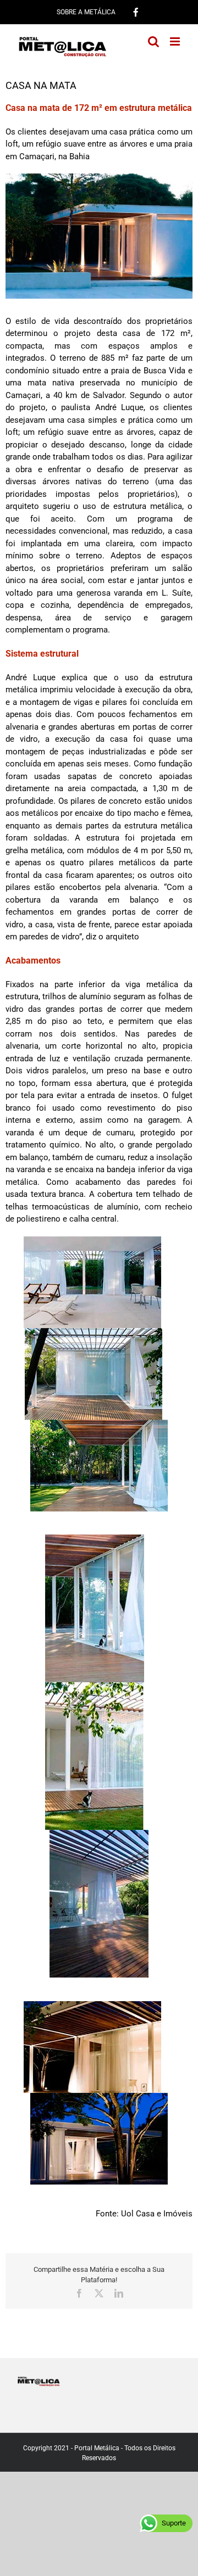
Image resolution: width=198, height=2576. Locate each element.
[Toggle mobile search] (153, 41)
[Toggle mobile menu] (176, 41)
